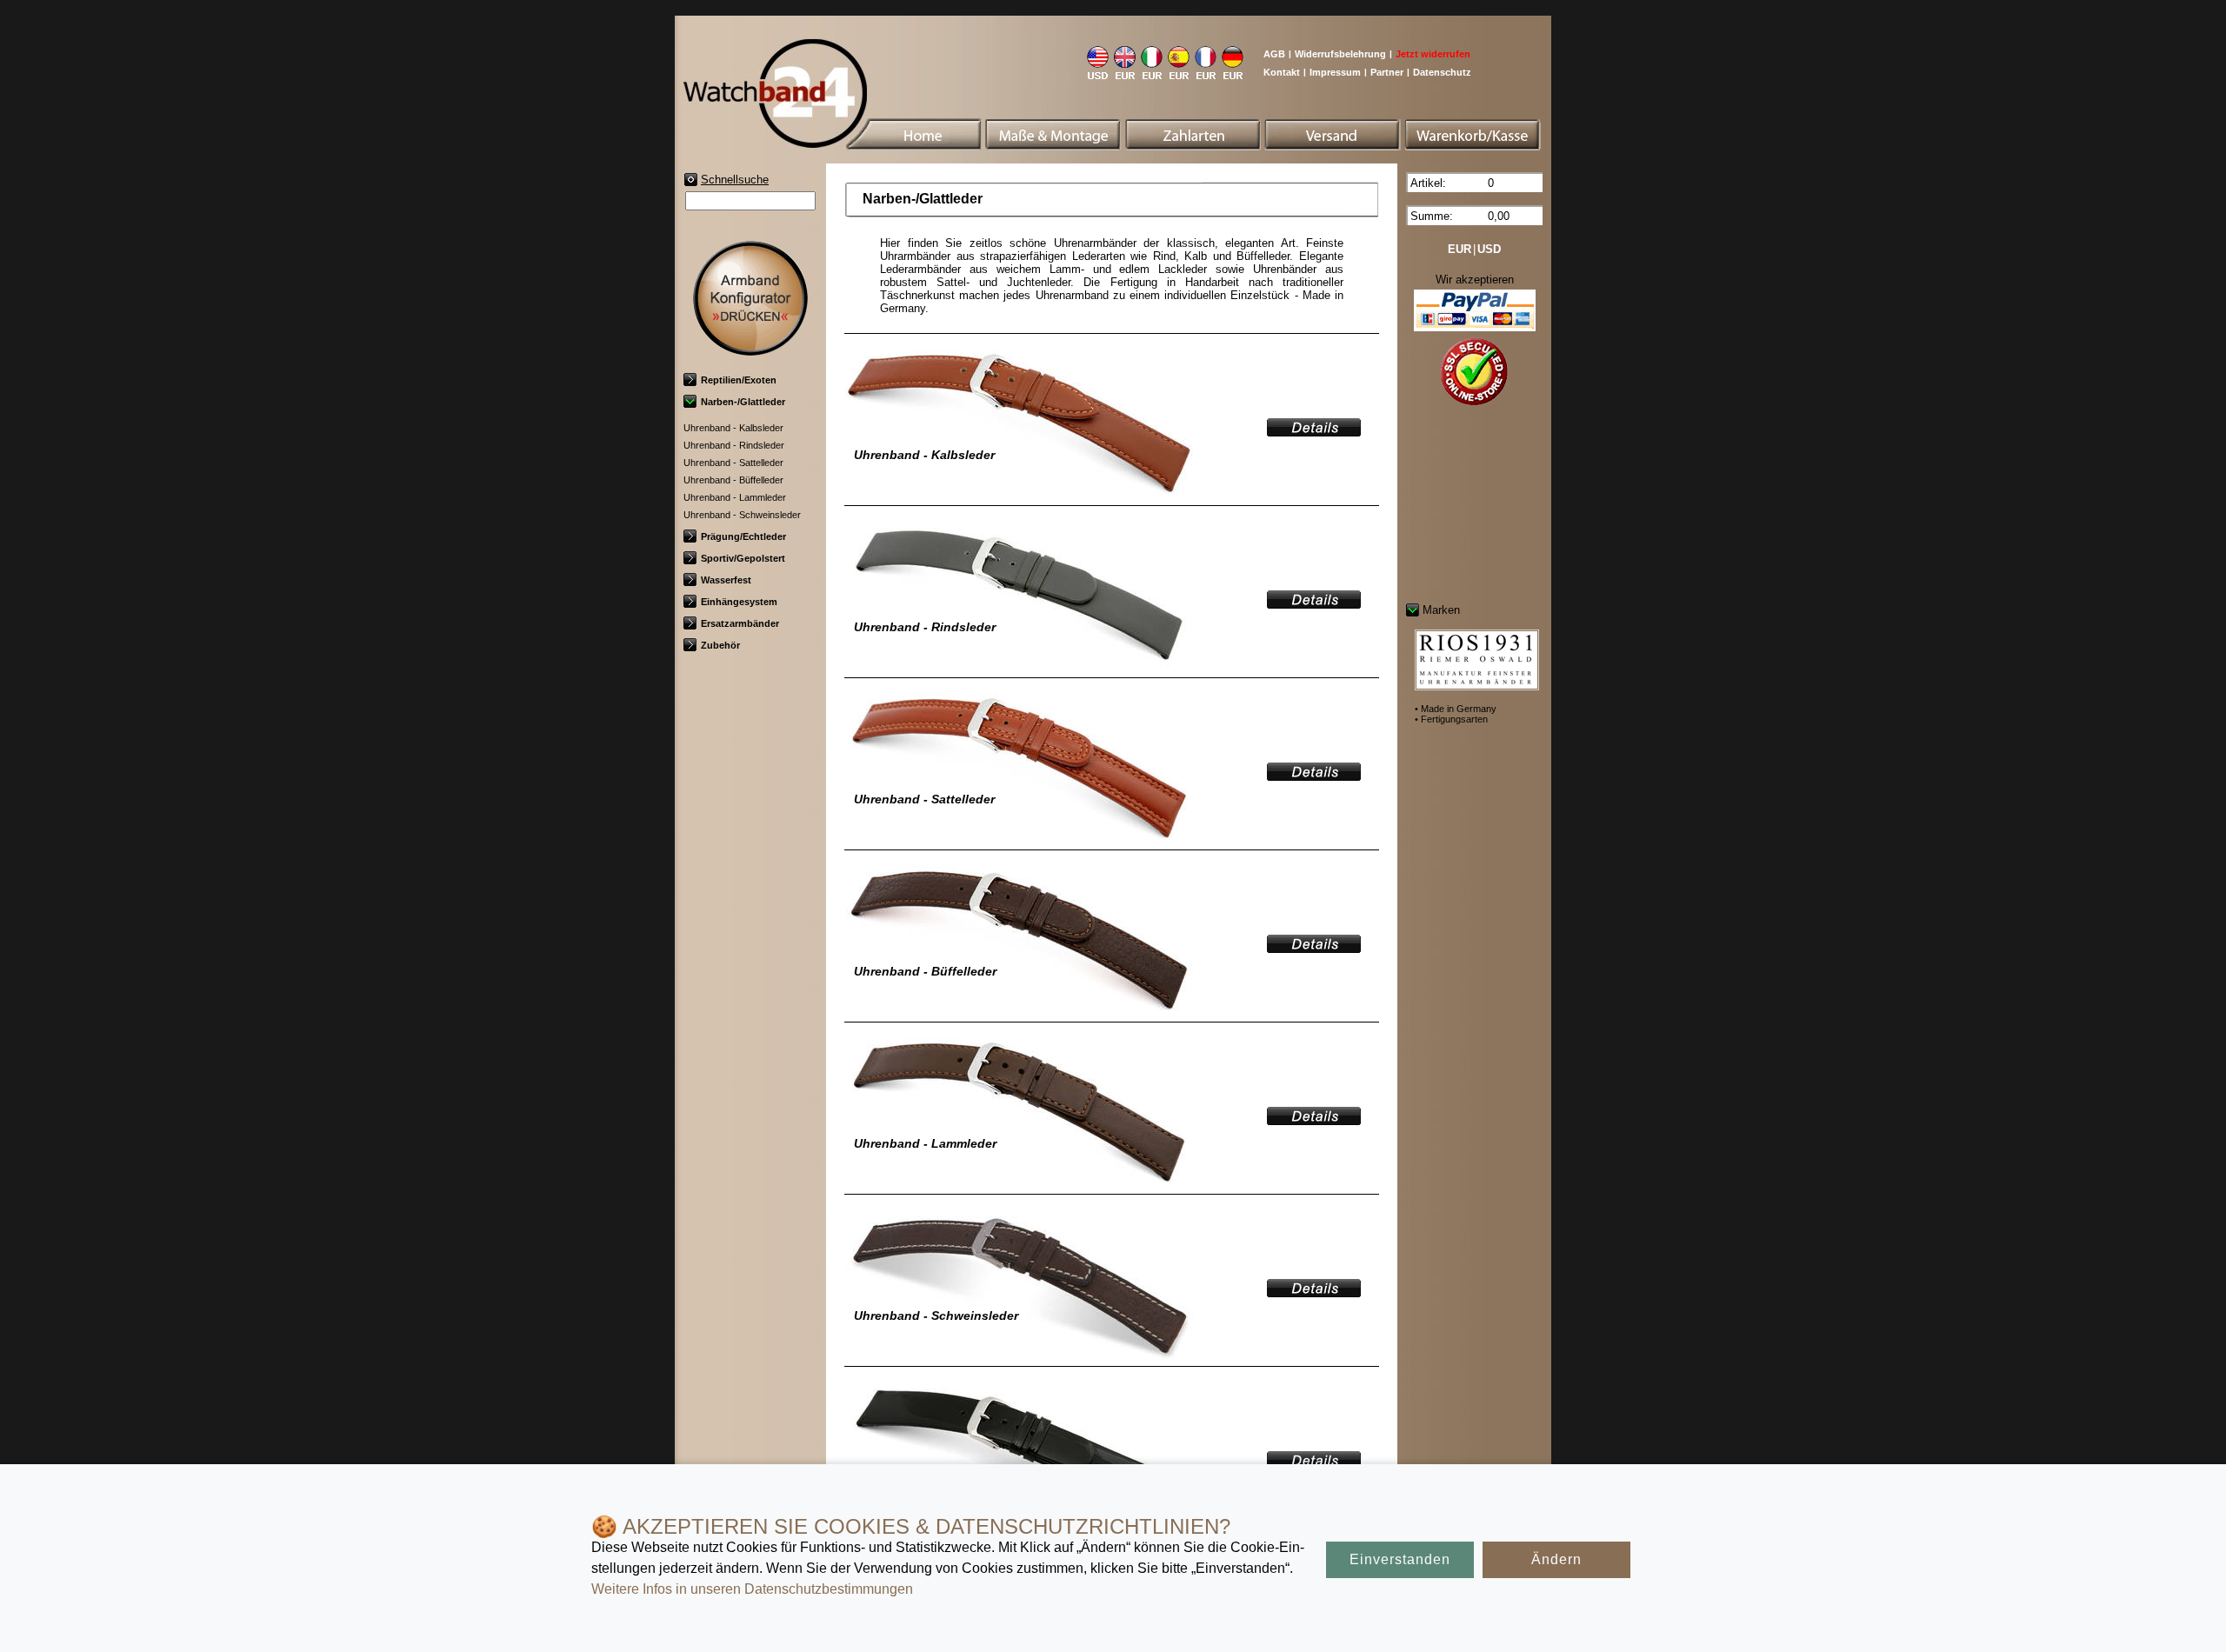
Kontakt (1282, 72)
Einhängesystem (739, 602)
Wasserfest (726, 580)
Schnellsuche (735, 180)
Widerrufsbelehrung (1340, 54)
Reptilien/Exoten (739, 380)
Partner (1387, 72)
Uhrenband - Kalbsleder (733, 428)
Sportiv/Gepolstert (743, 558)
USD (1489, 249)
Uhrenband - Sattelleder (733, 463)
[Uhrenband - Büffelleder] (1314, 947)
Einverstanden (1400, 1559)
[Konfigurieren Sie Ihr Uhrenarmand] (750, 349)
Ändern (1556, 1559)
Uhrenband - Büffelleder (733, 480)
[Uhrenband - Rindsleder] (1314, 603)
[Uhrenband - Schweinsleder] (1314, 1292)
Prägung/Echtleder (743, 536)
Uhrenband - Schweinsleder (742, 515)
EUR (1460, 249)
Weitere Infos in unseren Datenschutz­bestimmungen (752, 1589)
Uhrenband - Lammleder (735, 497)
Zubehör (720, 645)
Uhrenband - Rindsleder (734, 445)
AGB (1274, 54)
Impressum (1335, 72)
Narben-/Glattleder (743, 402)
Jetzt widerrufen (1433, 54)
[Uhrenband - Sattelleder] (1314, 775)
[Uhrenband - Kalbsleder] (1314, 431)
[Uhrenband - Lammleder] (1314, 1119)
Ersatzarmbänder (740, 623)
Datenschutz (1442, 72)
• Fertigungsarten (1451, 719)
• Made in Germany (1456, 709)
